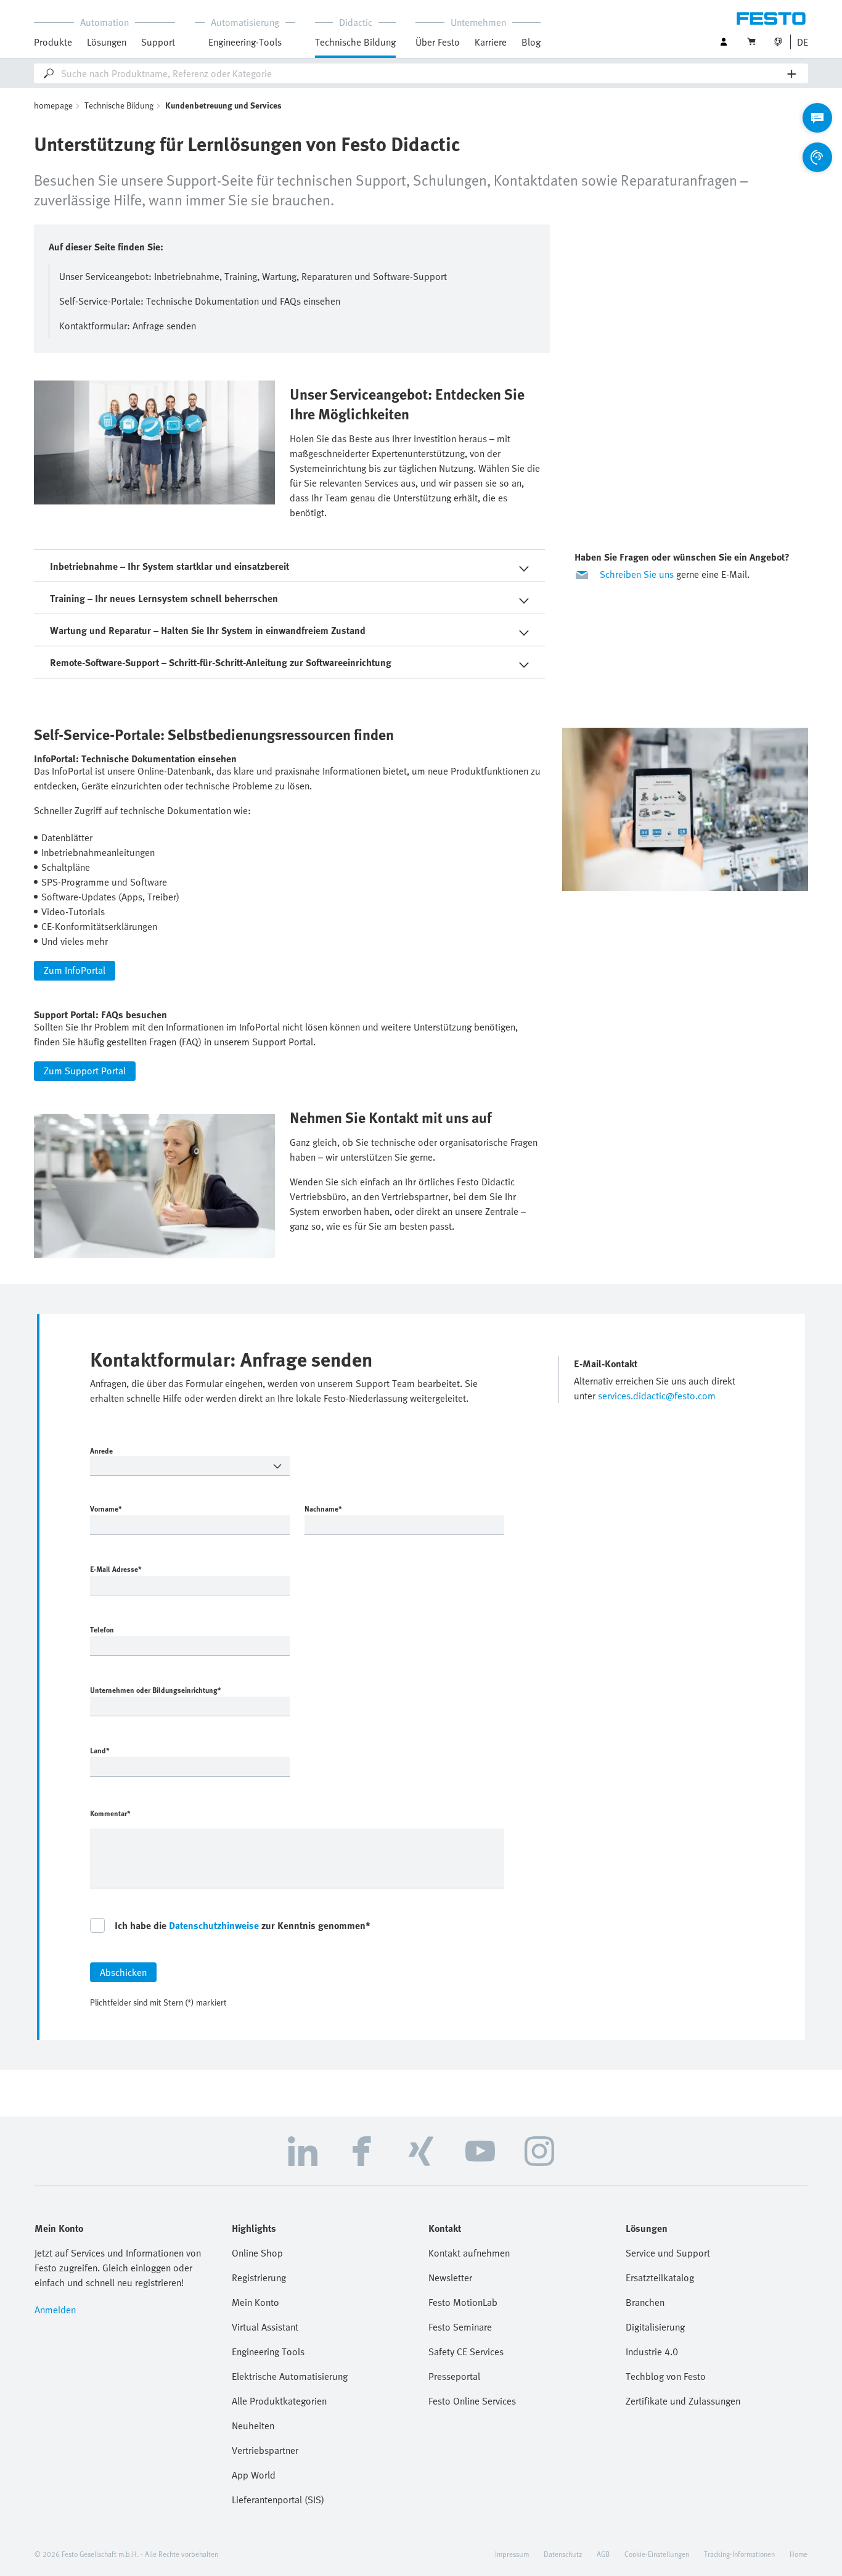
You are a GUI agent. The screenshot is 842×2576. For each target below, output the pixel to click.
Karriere (491, 42)
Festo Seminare (460, 2327)
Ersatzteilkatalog (660, 2278)
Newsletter (450, 2278)
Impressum (512, 2554)
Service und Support (668, 2253)
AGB (603, 2554)
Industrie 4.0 (652, 2352)
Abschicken (123, 1972)
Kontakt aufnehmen (469, 2253)
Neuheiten (253, 2426)
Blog (531, 42)
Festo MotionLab (463, 2302)
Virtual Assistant (265, 2327)
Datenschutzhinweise (214, 1925)
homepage (53, 105)
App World (254, 2475)
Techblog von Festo (666, 2376)
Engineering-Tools (245, 42)
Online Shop (257, 2253)
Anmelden (55, 2310)
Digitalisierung (655, 2327)
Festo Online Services (472, 2401)
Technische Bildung (119, 105)
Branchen (645, 2302)
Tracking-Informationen (739, 2554)
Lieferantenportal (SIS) (278, 2500)
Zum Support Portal (85, 1071)
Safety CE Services (466, 2352)
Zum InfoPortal (75, 970)
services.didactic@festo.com (657, 1396)
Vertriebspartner (265, 2450)
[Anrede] (190, 1466)
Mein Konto (255, 2302)
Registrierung (259, 2278)
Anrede (101, 1451)
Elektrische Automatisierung (290, 2376)
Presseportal (454, 2376)
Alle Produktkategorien (279, 2401)
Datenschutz (563, 2554)
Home (799, 2554)
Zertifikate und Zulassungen (683, 2401)
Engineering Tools (268, 2352)
